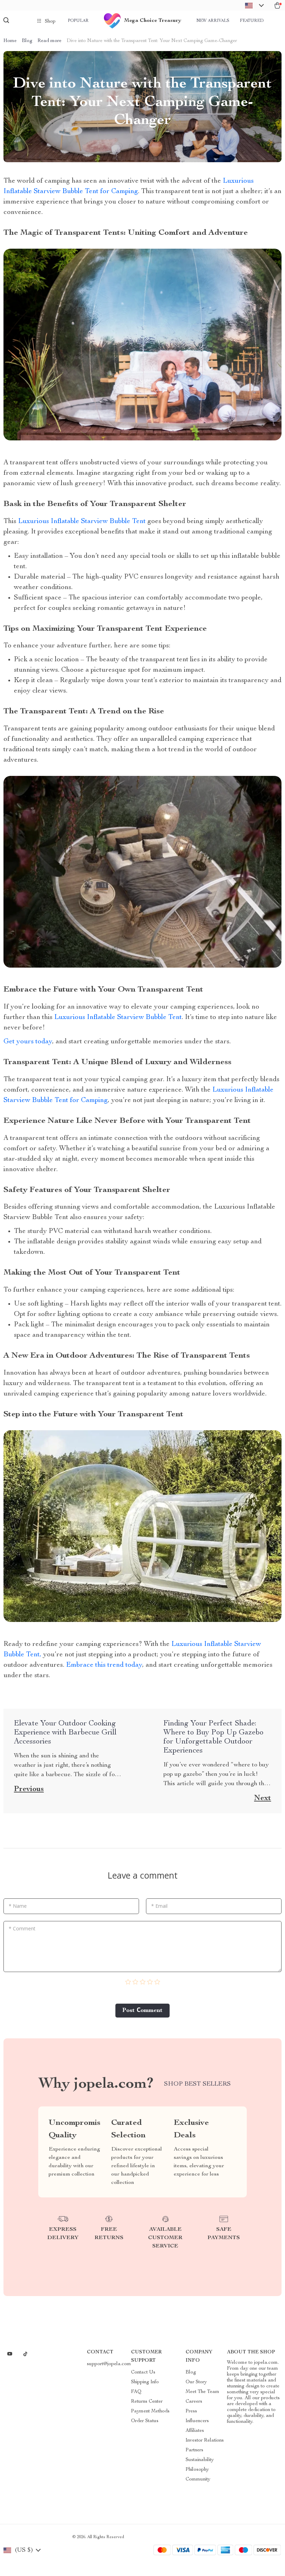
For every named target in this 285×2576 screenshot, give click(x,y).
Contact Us (143, 2372)
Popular (78, 21)
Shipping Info (145, 2382)
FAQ (136, 2392)
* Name (18, 1906)
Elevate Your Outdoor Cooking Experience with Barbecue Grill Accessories (65, 1733)
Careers (194, 2402)
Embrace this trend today (104, 1665)
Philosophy (197, 2470)
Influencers (197, 2421)
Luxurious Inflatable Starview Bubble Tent (83, 522)
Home (10, 41)
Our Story (196, 2382)
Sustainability (200, 2460)
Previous (29, 1789)
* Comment (22, 1928)
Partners (194, 2450)
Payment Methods (150, 2411)
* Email (159, 1906)
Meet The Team (202, 2392)
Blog (27, 41)
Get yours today (28, 1042)
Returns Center (147, 2402)
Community (198, 2479)
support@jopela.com (109, 2364)
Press (191, 2411)
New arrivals (213, 21)
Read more (50, 41)
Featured (252, 21)
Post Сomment (142, 2011)
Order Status (145, 2421)
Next (263, 1798)
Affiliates (195, 2431)
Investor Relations (205, 2441)
